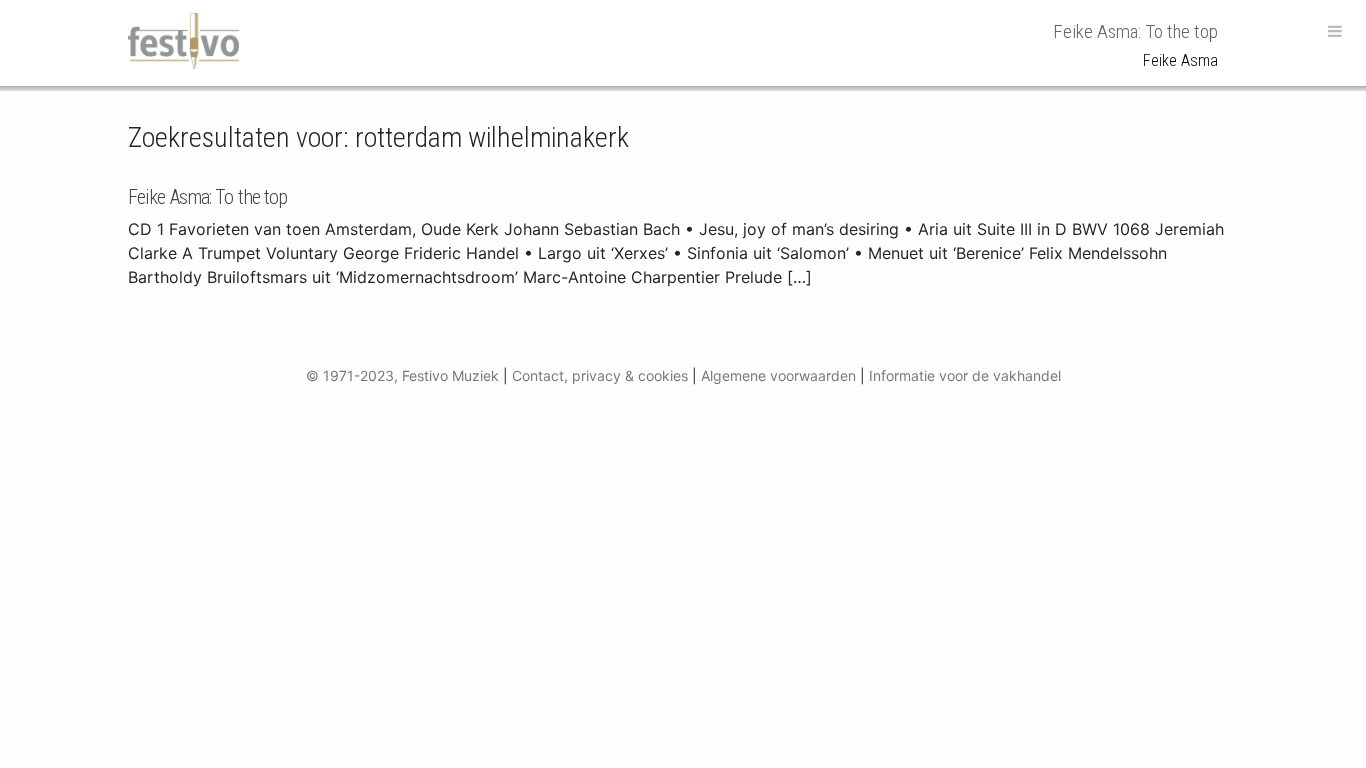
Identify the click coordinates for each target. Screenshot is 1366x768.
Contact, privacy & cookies (600, 375)
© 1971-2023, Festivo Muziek (402, 375)
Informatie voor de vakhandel (965, 375)
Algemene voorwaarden (778, 375)
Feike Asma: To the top (207, 197)
